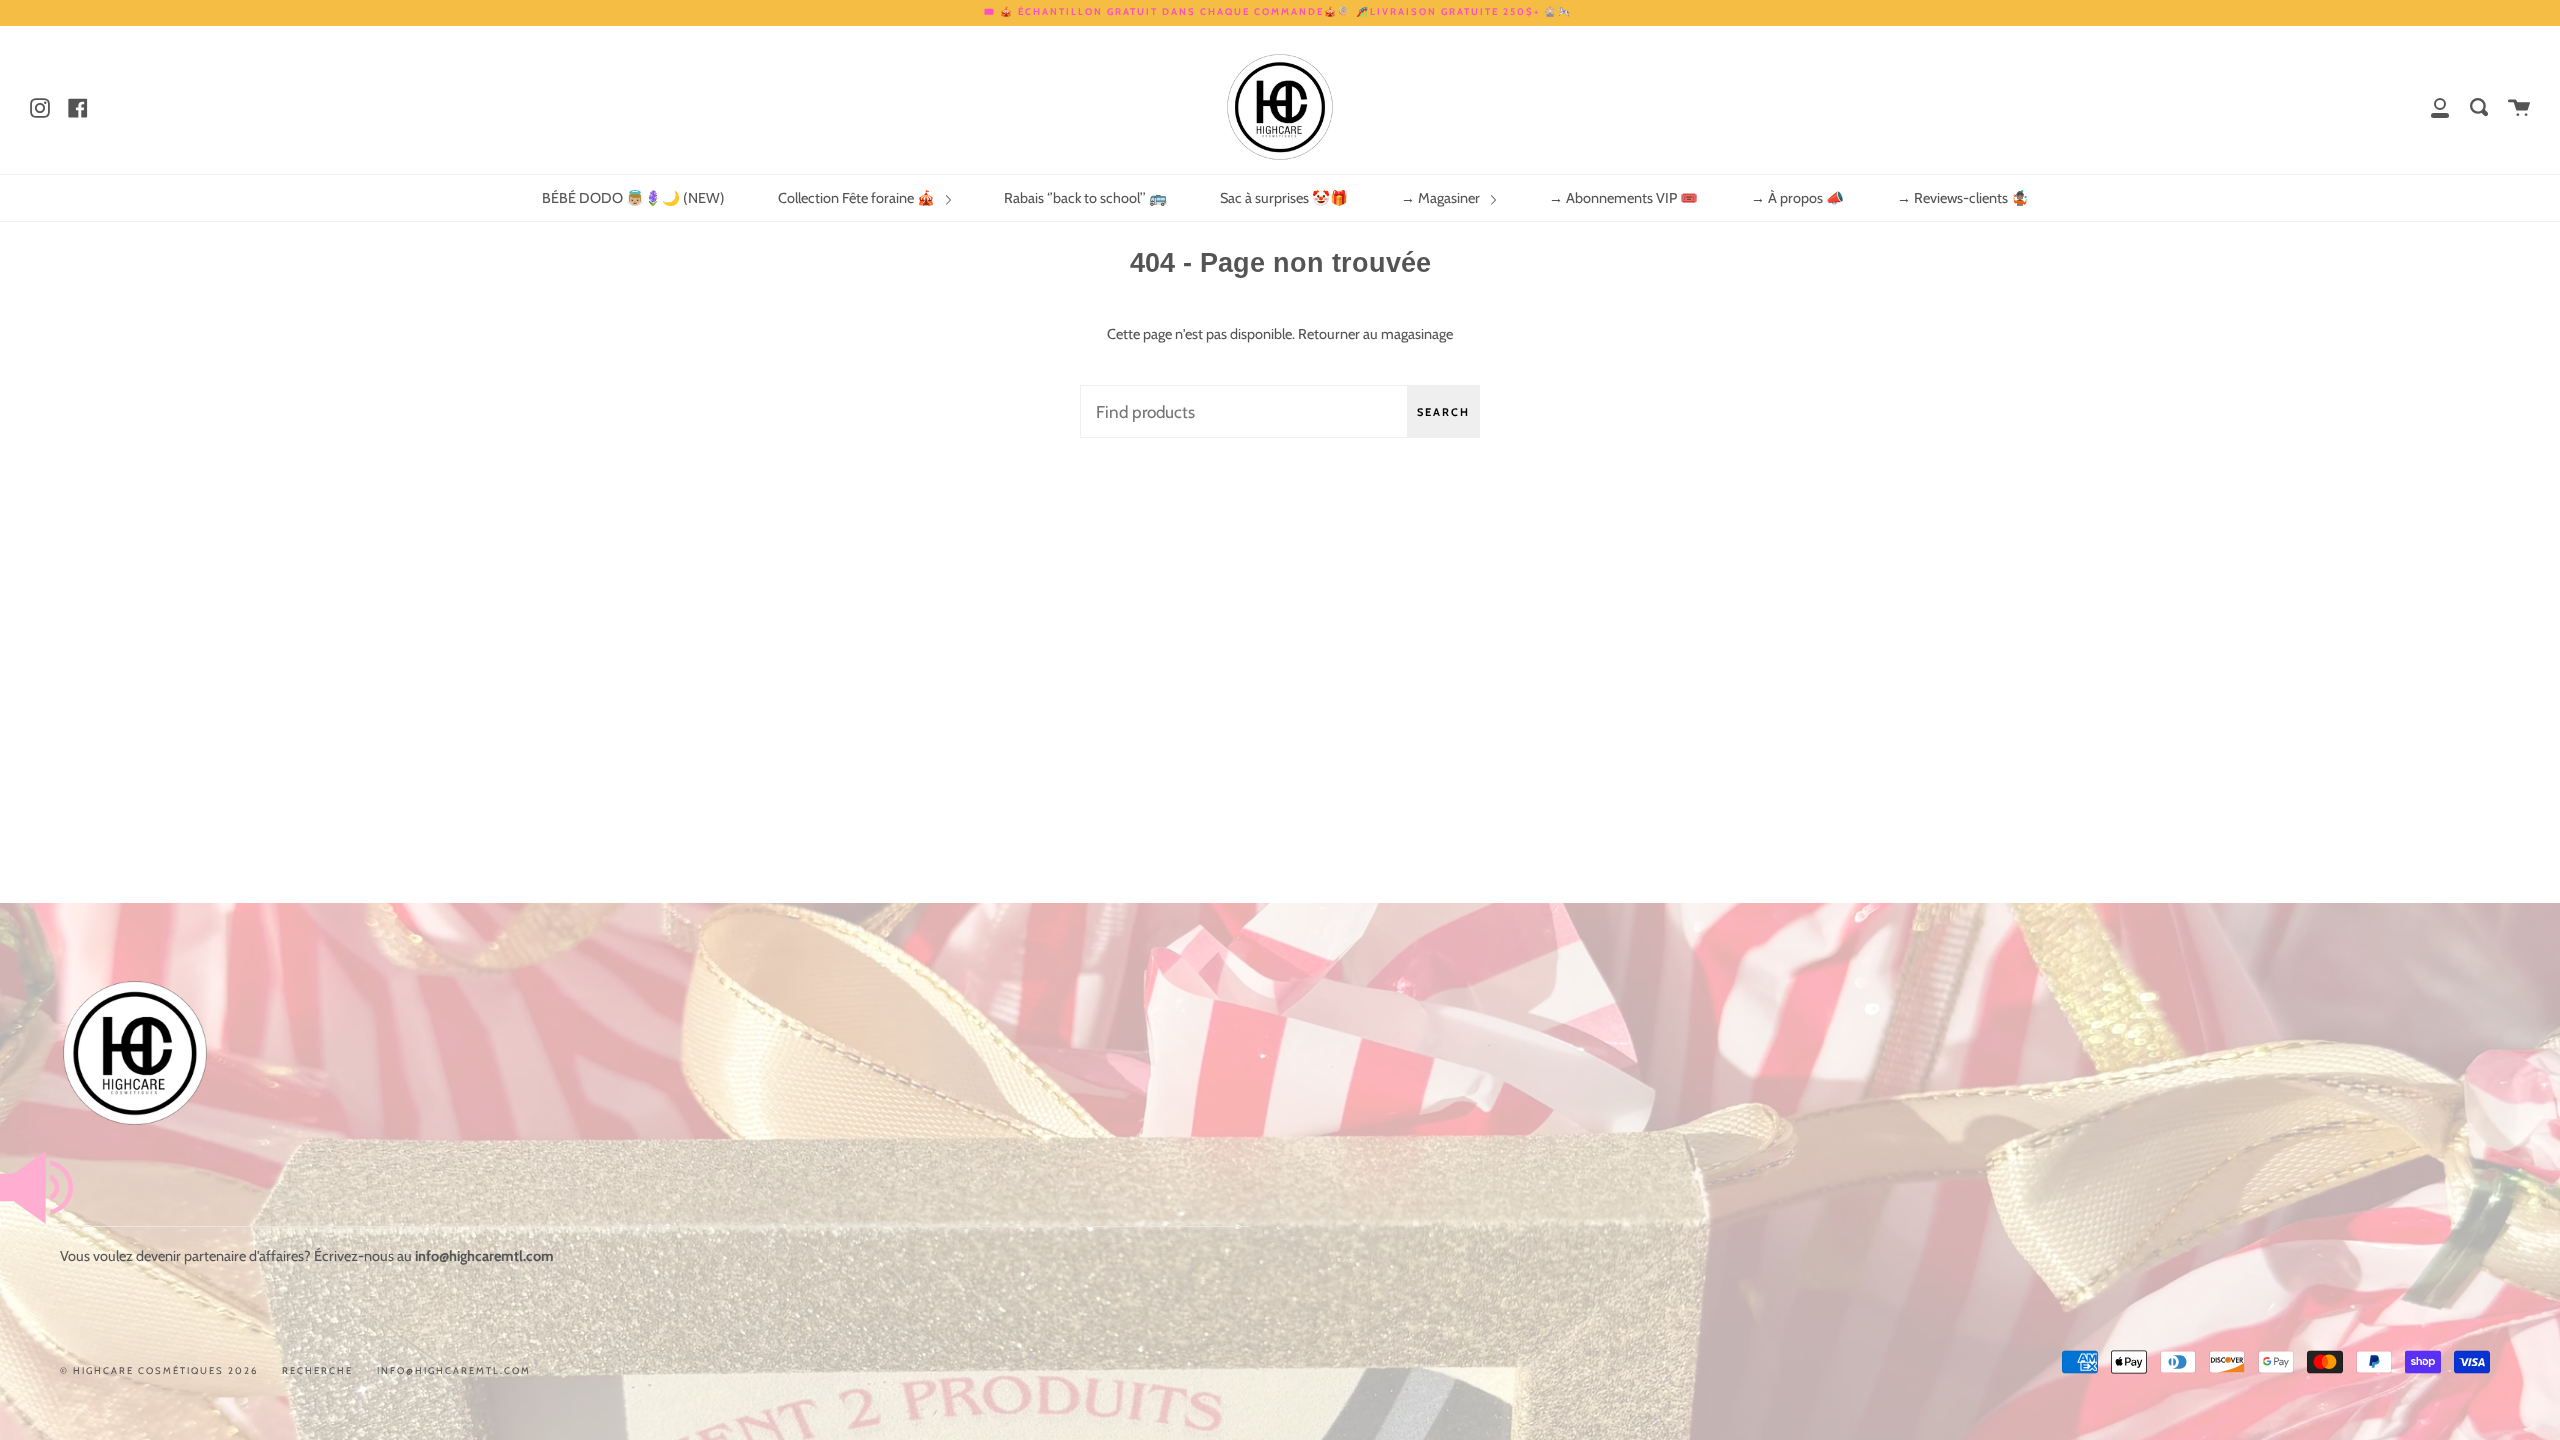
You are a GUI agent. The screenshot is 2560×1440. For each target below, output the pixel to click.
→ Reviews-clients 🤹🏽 (1963, 198)
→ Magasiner (1442, 198)
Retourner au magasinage (1375, 334)
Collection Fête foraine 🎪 (858, 198)
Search (1443, 412)
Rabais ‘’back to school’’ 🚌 (1085, 198)
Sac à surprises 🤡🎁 (1284, 198)
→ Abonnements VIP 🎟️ (1623, 198)
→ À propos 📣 (1797, 198)
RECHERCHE (317, 1370)
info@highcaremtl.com (454, 1370)
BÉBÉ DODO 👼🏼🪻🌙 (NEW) (633, 198)
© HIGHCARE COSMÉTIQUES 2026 (159, 1370)
